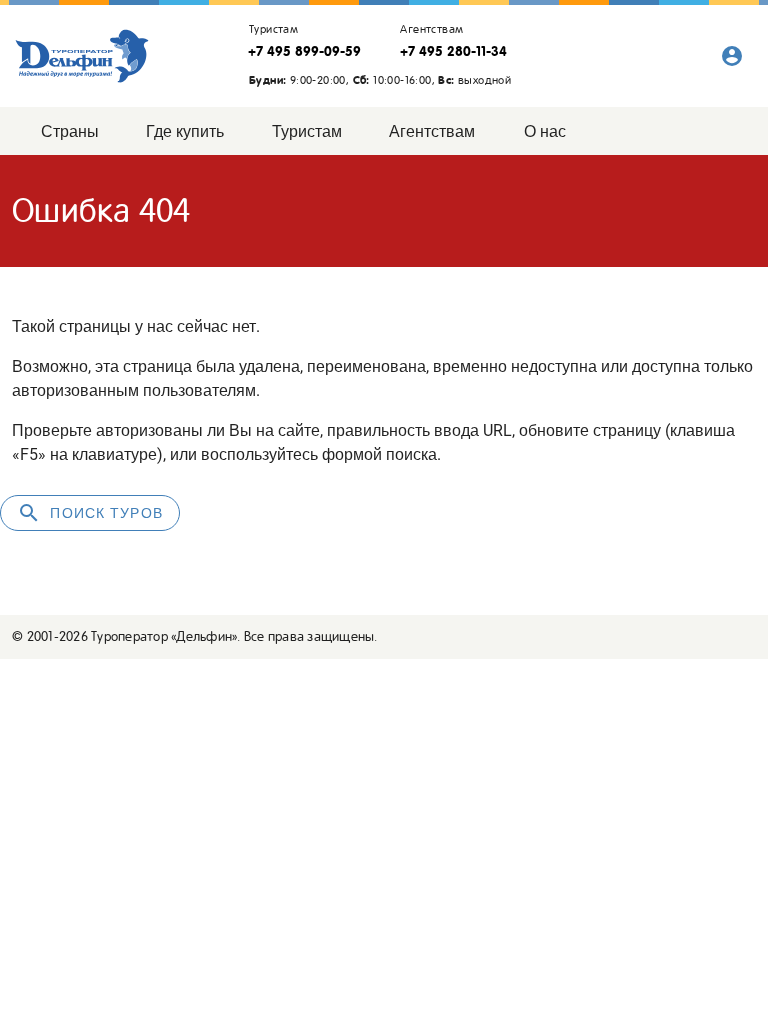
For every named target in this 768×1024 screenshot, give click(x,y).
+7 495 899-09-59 (304, 51)
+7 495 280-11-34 (453, 51)
